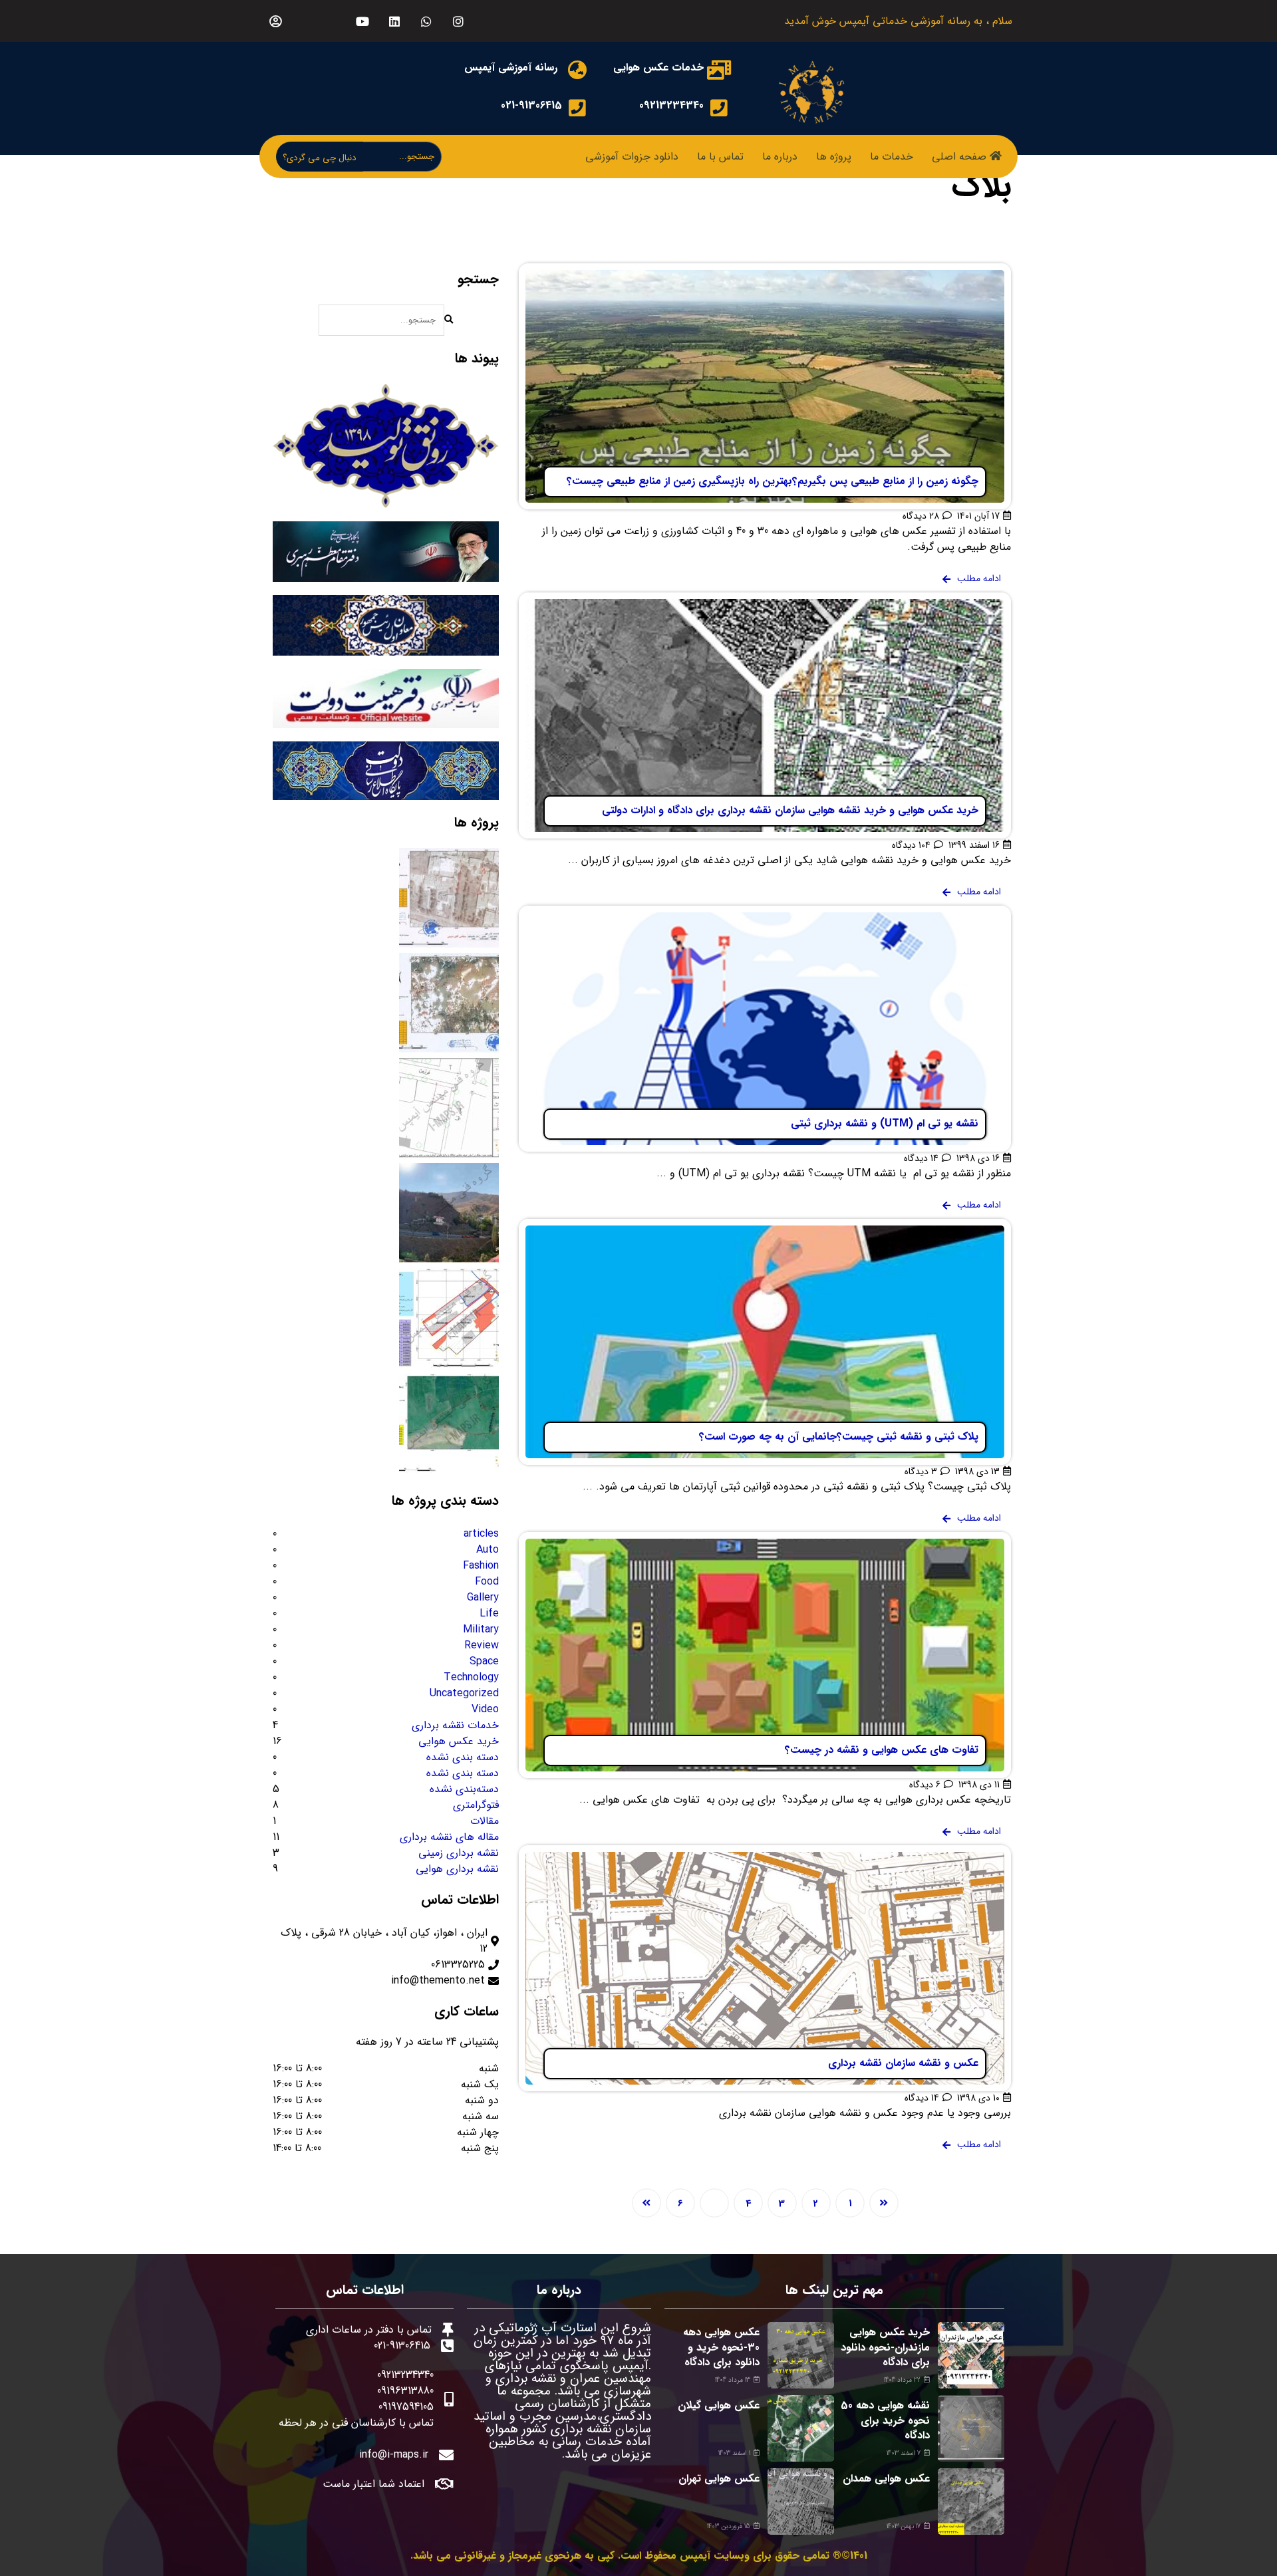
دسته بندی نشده (463, 1757)
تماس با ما (720, 157)
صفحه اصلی (959, 157)
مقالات (485, 1821)
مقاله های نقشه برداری (449, 1837)
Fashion (481, 1566)
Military (481, 1630)
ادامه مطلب (985, 271)
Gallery (483, 1598)
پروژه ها (834, 157)
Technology (471, 1678)
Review (482, 1646)
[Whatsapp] (426, 21)
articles (481, 1534)
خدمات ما (892, 157)
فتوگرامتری (476, 1805)
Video (485, 1710)
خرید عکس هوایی (459, 1741)
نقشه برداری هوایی (457, 1869)
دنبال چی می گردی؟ (320, 158)
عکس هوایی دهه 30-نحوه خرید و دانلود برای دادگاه (721, 2347)
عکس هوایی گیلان (719, 2405)
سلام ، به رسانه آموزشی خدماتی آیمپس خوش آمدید (898, 21)
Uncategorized (464, 1694)
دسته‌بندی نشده (464, 1789)
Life (489, 1614)
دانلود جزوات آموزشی (632, 157)
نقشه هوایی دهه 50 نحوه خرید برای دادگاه (885, 2420)
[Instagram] (458, 21)
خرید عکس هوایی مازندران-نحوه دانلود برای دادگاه (885, 2347)
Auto (488, 1550)
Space (484, 1662)
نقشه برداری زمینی (459, 1853)
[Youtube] (362, 21)
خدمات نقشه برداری (455, 1726)
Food (487, 1582)
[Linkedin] (394, 21)
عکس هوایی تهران (719, 2479)
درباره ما (780, 157)
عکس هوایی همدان (886, 2479)
